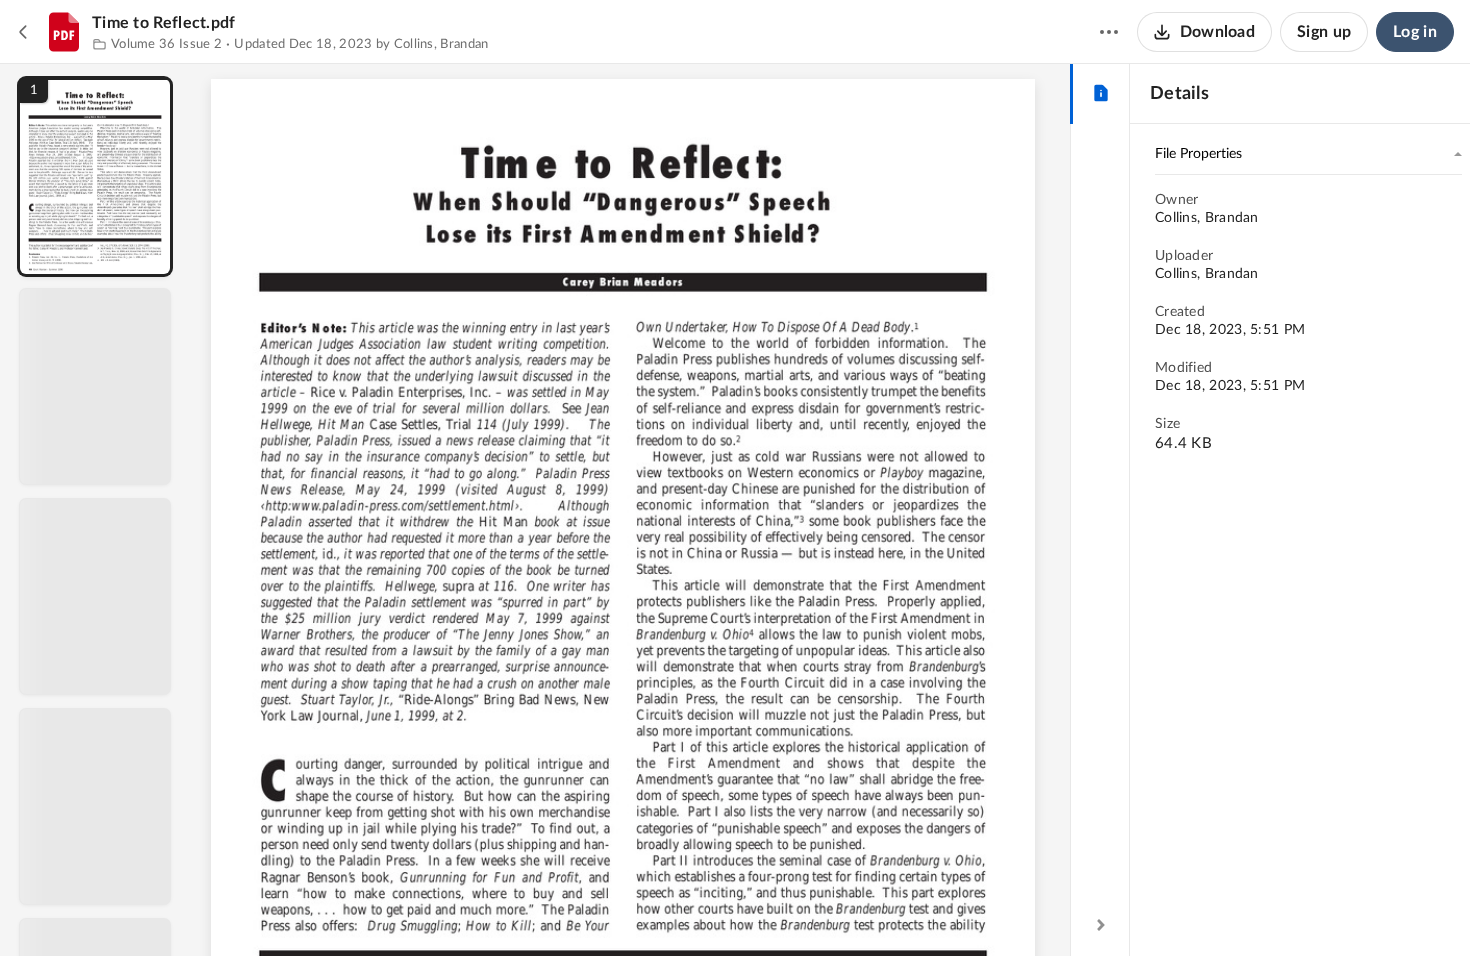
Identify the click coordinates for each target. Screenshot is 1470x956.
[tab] (1100, 94)
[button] (95, 176)
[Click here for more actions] (1109, 32)
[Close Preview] (24, 32)
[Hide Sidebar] (1101, 925)
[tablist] (1100, 94)
